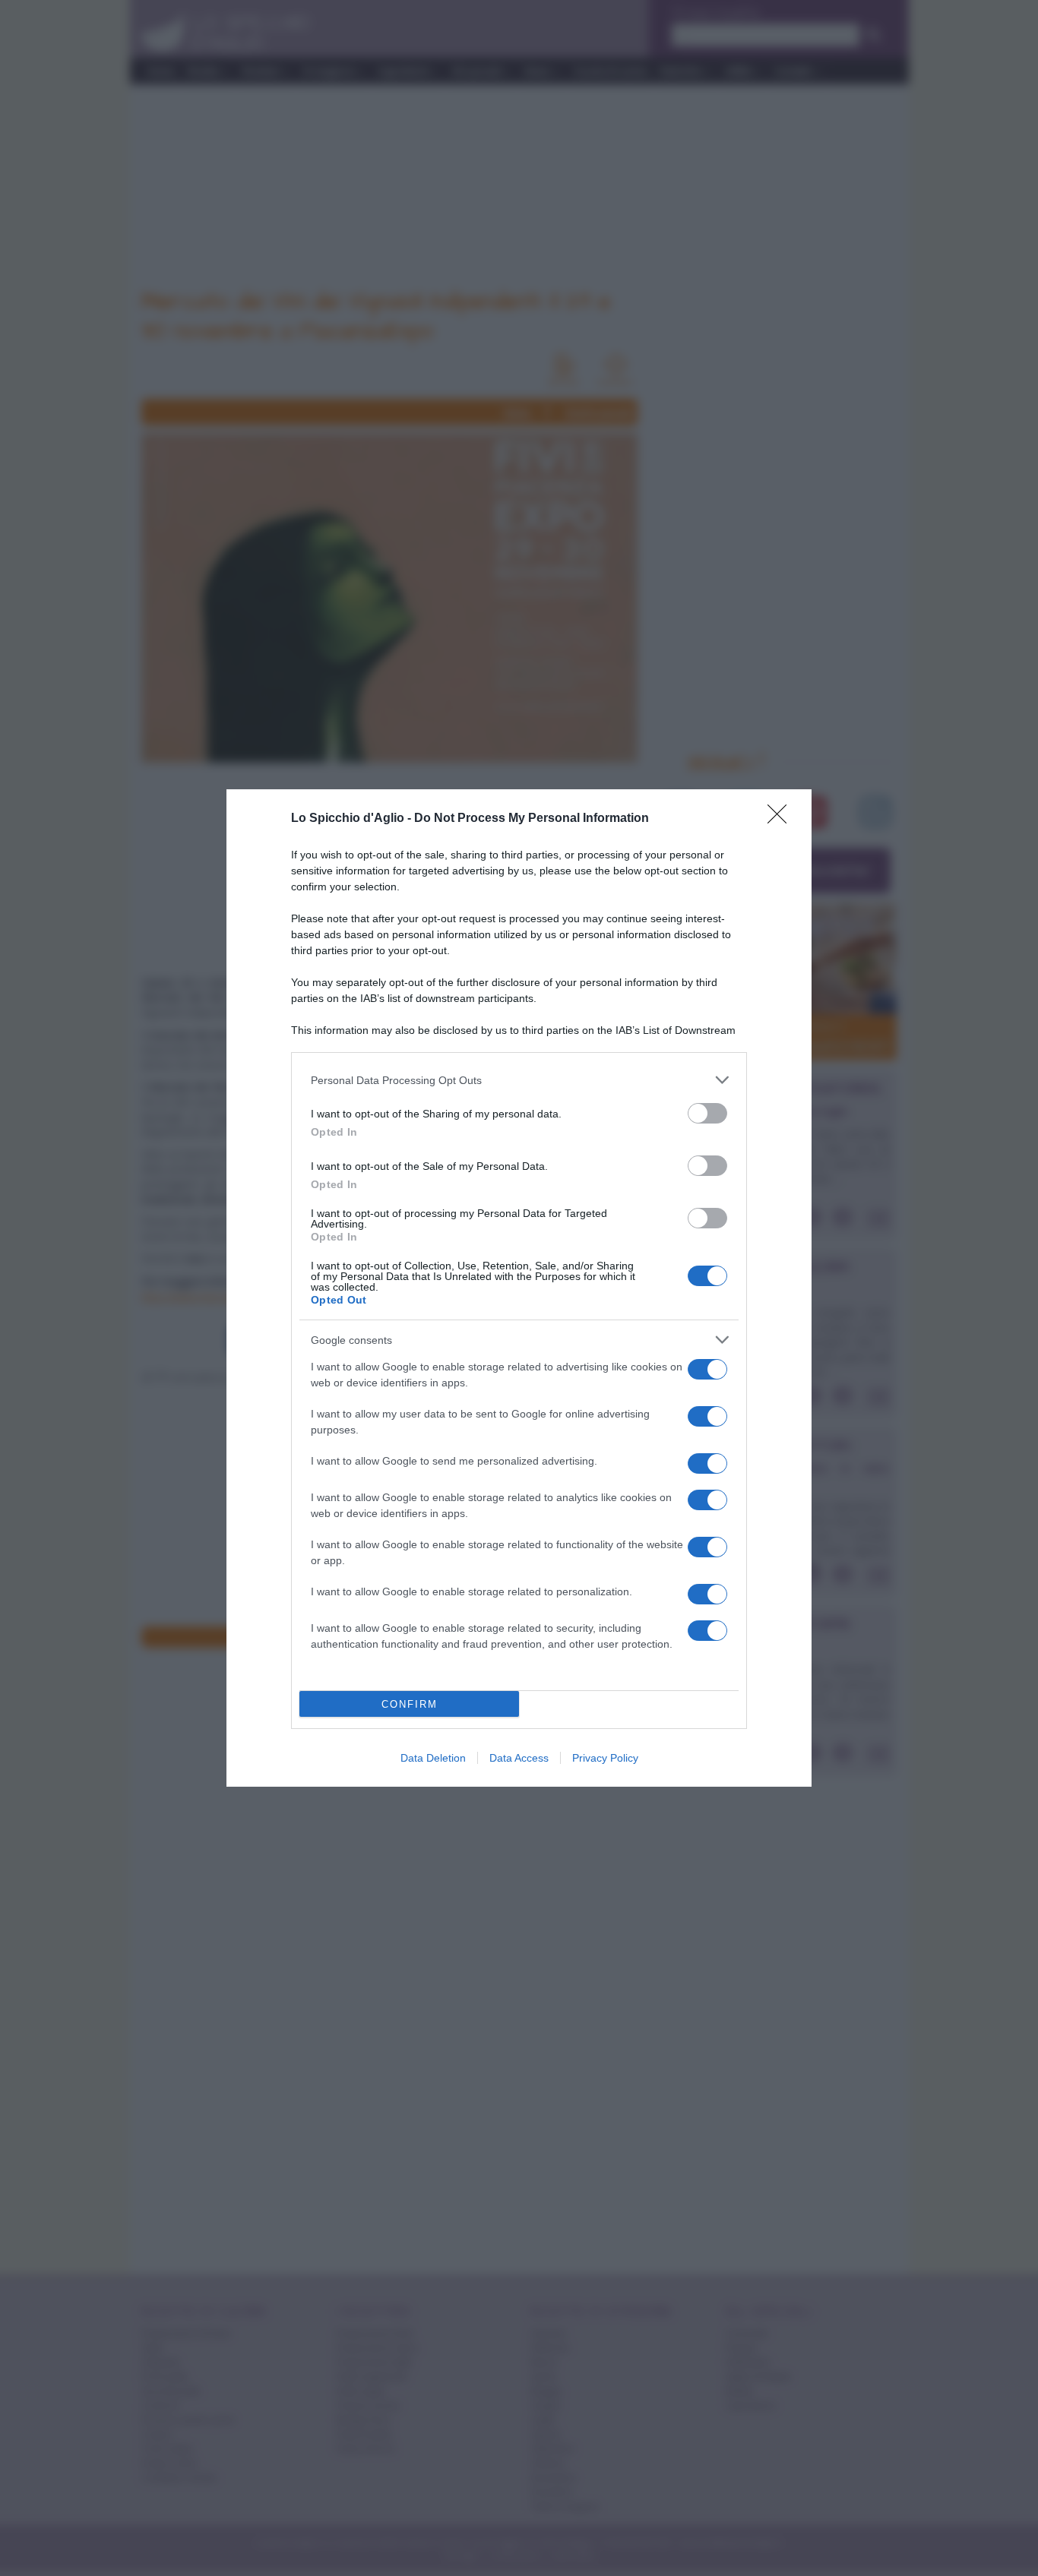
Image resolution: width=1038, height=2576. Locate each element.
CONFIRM (410, 1704)
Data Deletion (433, 1758)
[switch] (707, 1113)
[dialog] (519, 1288)
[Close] (782, 819)
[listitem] (519, 1080)
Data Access (519, 1758)
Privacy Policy (605, 1758)
